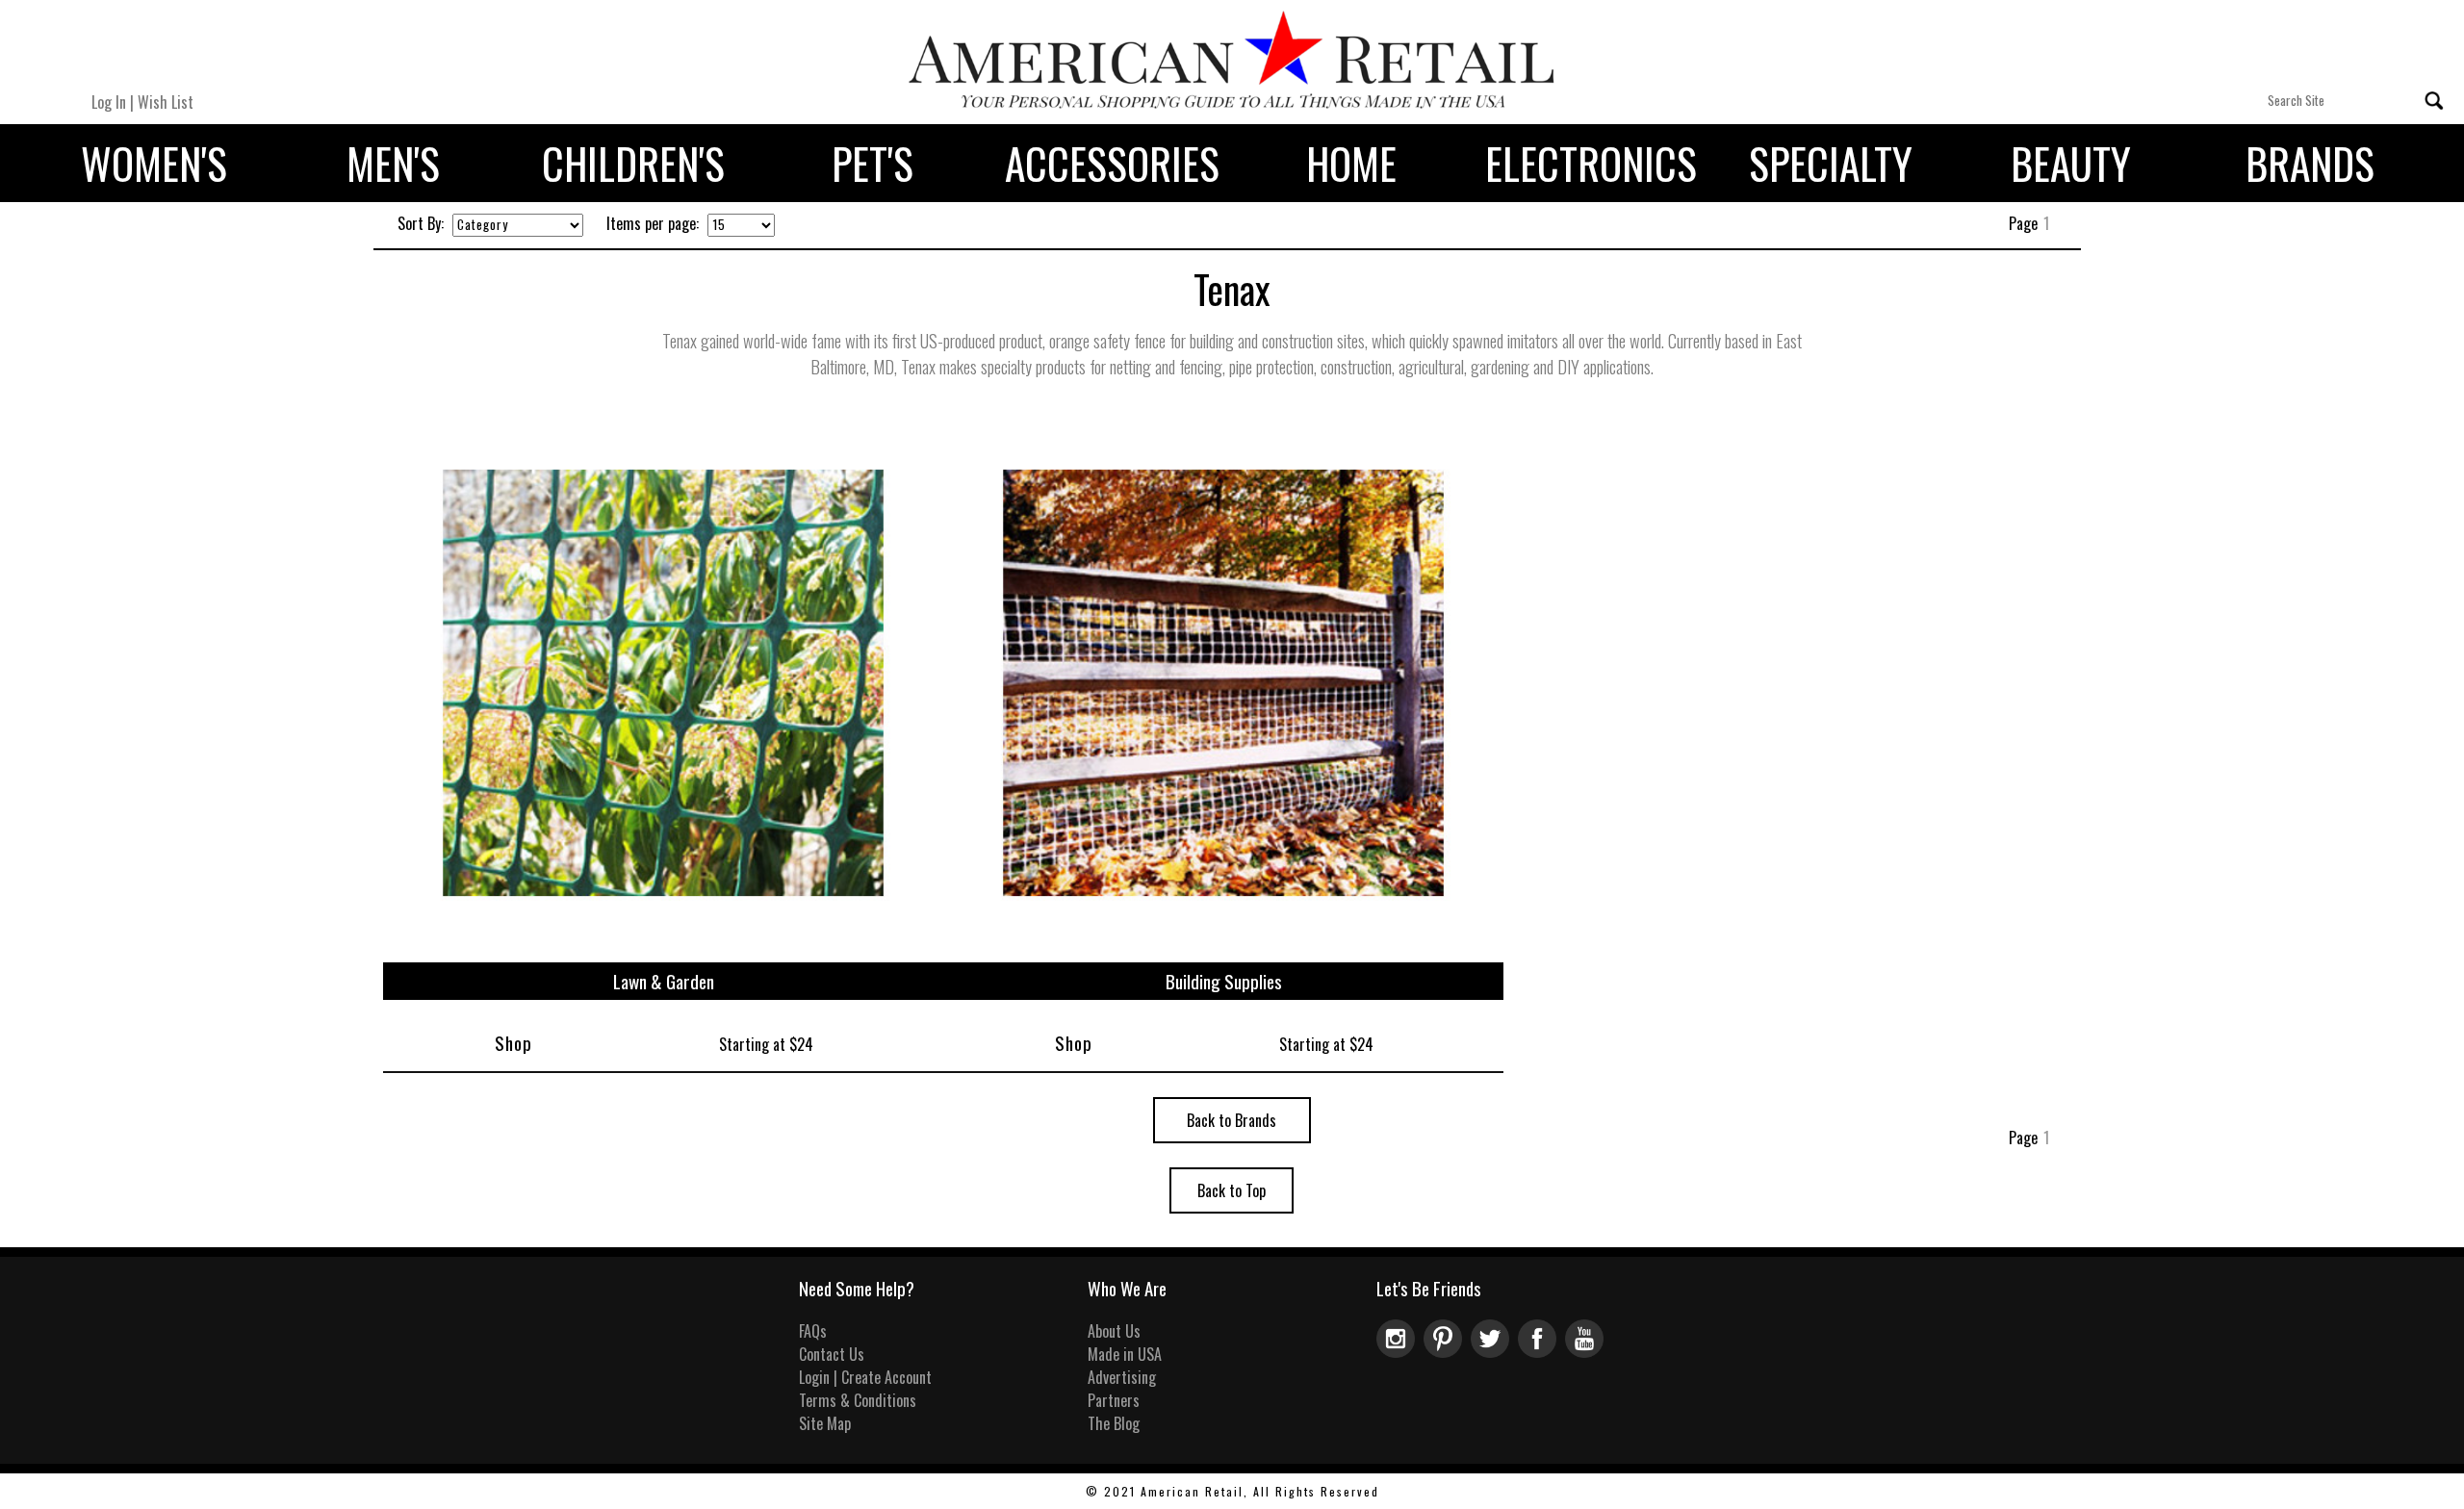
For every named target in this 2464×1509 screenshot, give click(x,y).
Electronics (1591, 163)
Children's (633, 163)
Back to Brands (1232, 1120)
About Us (1114, 1331)
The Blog (1114, 1423)
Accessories (1112, 163)
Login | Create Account (865, 1377)
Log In (109, 102)
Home (1351, 163)
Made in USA (1125, 1354)
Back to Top (1232, 1190)
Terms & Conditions (858, 1400)
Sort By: (421, 223)
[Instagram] (1400, 1351)
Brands (2310, 163)
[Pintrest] (1447, 1351)
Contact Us (832, 1354)
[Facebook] (1541, 1351)
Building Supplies (1224, 981)
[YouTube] (1587, 1351)
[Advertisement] (2282, 382)
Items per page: (653, 223)
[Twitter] (1494, 1351)
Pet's (873, 163)
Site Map (825, 1423)
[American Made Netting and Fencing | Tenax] (663, 951)
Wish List (166, 102)
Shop (513, 1043)
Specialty (1831, 163)
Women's (154, 163)
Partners (1114, 1400)
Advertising (1122, 1377)
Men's (393, 163)
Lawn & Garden (664, 981)
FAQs (813, 1331)
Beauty (2071, 163)
